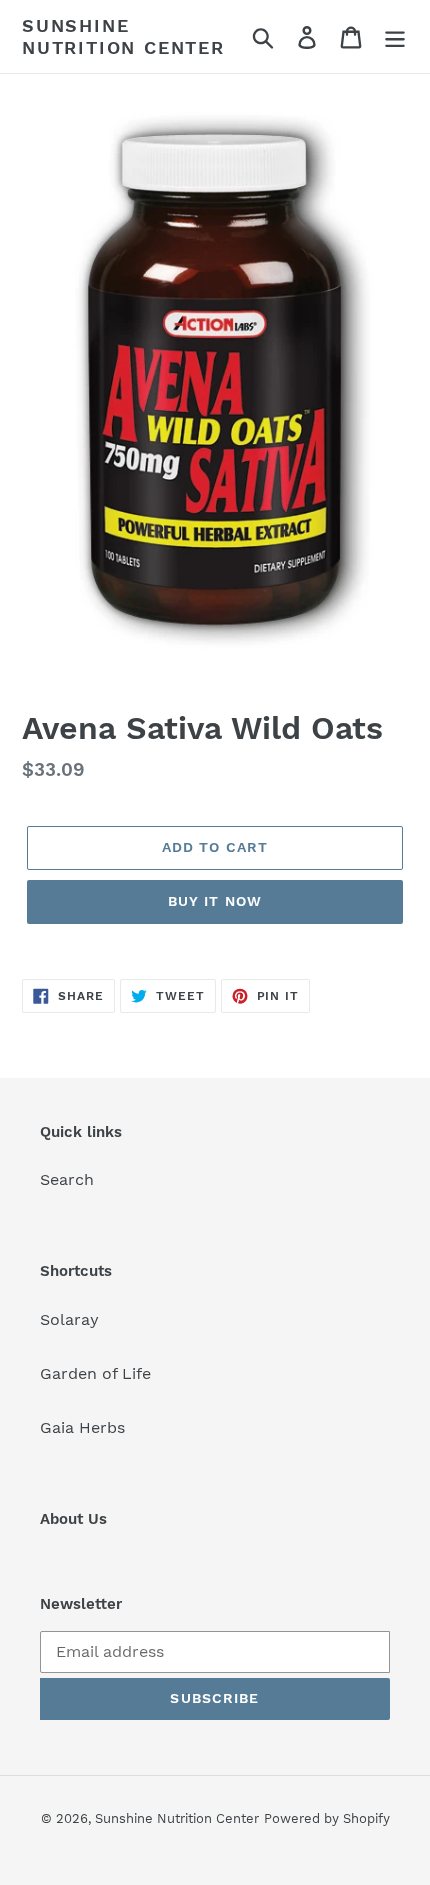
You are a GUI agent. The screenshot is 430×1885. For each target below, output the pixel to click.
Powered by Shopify (327, 1818)
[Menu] (395, 36)
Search (67, 1179)
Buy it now (215, 901)
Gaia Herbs (82, 1427)
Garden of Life (95, 1373)
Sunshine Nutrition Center (123, 36)
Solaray (69, 1319)
